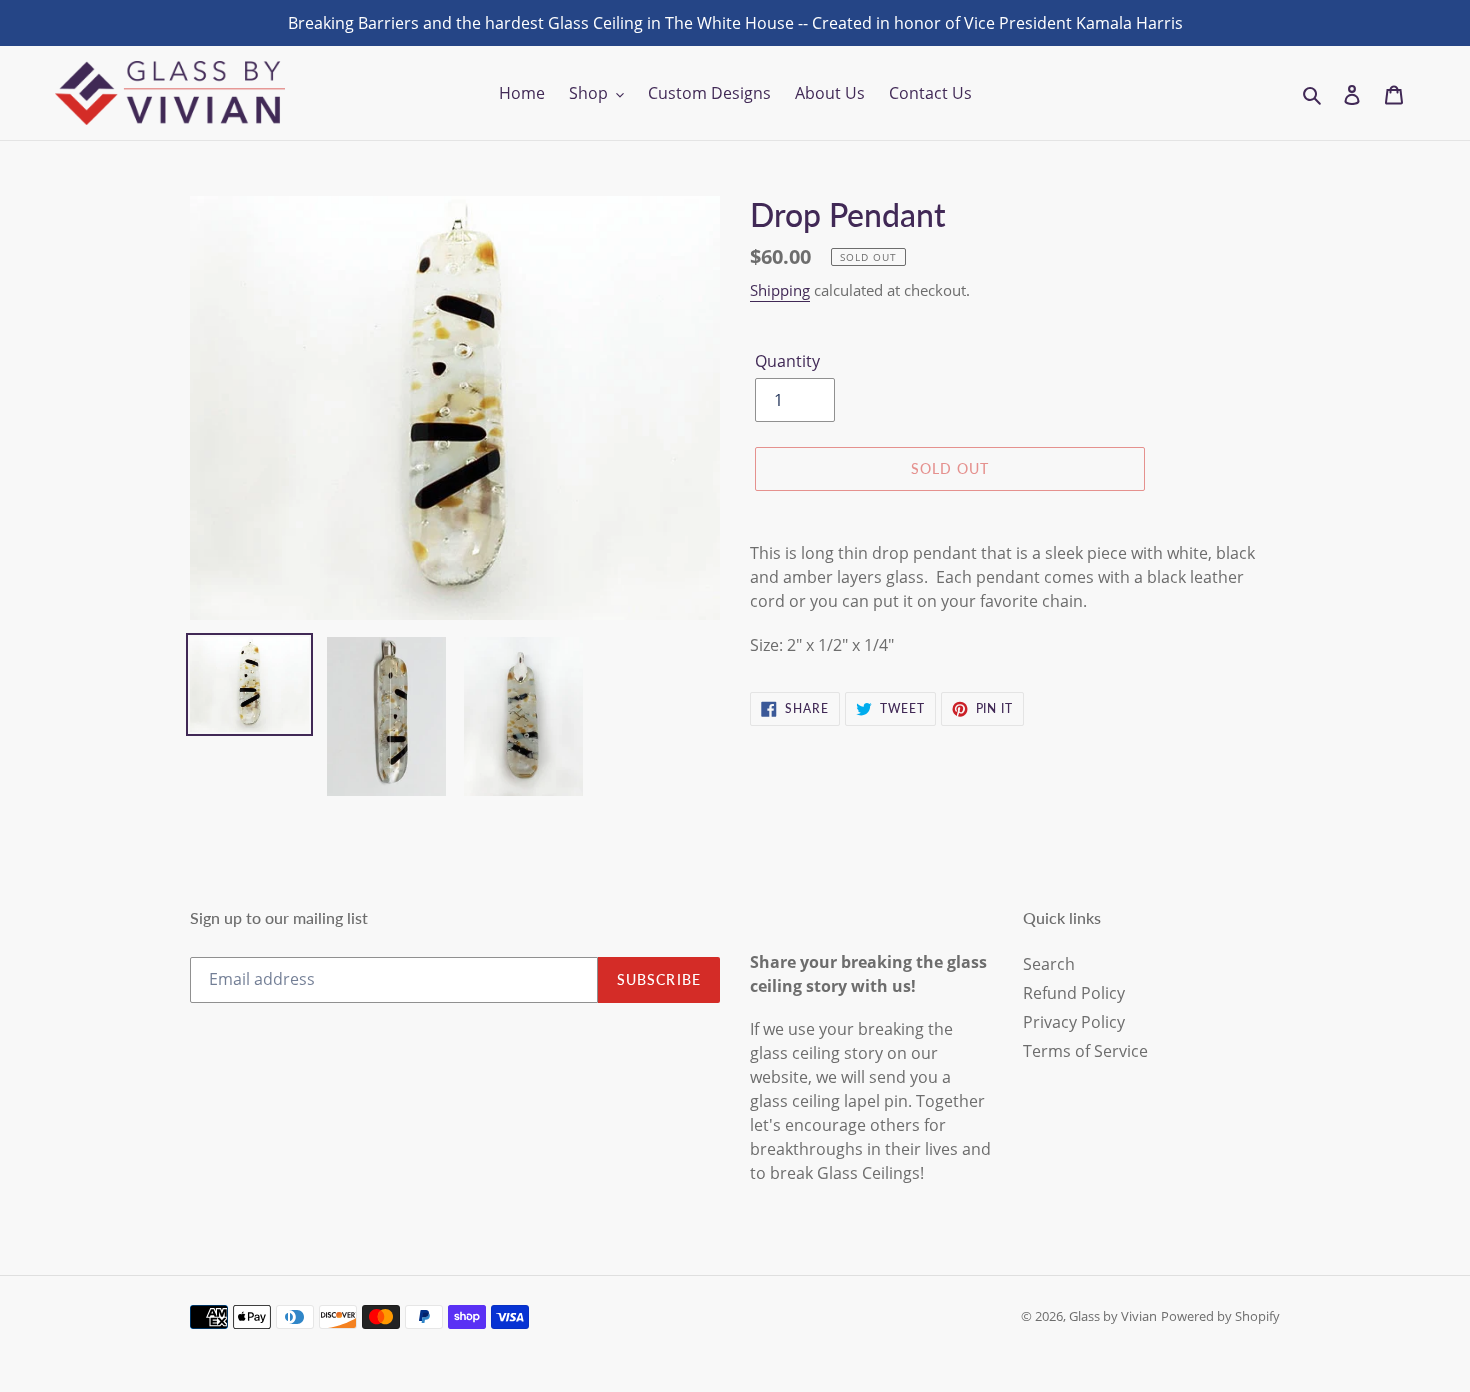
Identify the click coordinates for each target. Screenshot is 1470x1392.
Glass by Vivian (1113, 1316)
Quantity (787, 361)
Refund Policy (1074, 993)
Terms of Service (1085, 1051)
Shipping (780, 290)
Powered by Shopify (1220, 1316)
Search (1049, 964)
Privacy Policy (1074, 1022)
